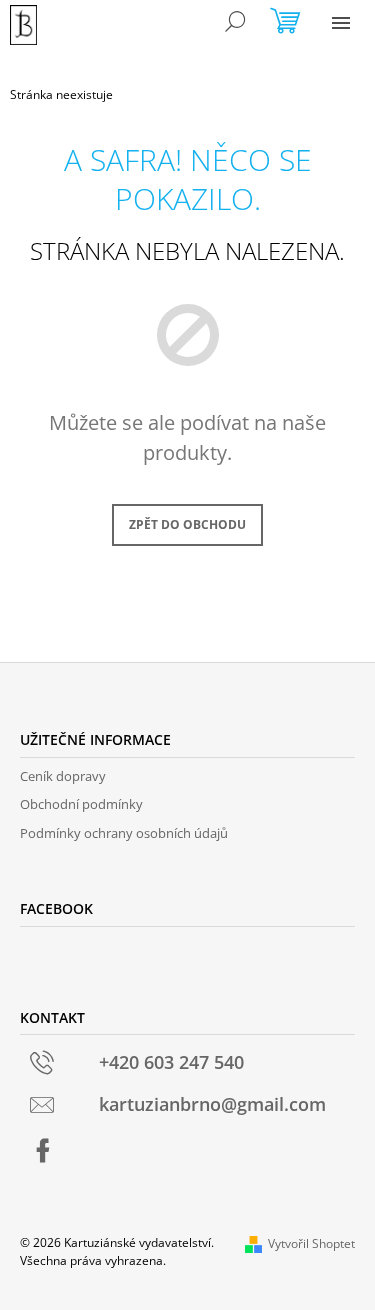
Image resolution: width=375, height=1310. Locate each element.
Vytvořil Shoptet (311, 1243)
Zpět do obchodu (187, 524)
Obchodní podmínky (81, 804)
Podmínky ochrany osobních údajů (124, 833)
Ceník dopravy (63, 776)
